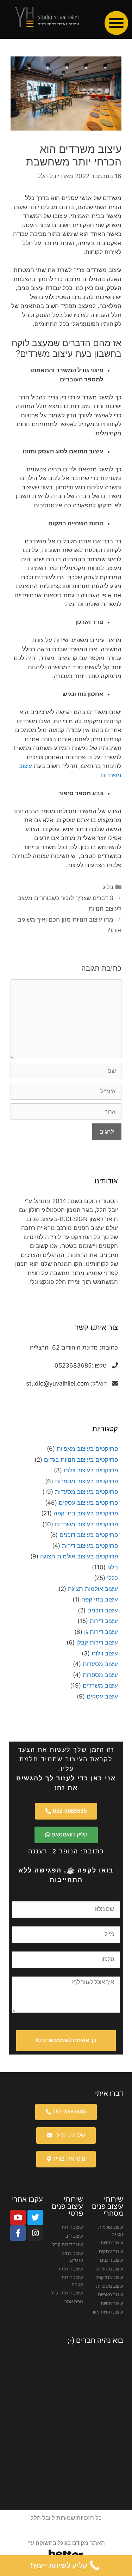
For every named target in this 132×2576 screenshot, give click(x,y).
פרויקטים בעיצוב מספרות (86, 1481)
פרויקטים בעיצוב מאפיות (87, 1449)
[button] (117, 23)
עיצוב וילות (105, 1653)
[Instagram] (35, 2233)
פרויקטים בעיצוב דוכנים (89, 1535)
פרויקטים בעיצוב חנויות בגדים (81, 1460)
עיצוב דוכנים (103, 1610)
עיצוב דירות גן (101, 1632)
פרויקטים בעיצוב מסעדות (86, 1492)
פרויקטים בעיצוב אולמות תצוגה (79, 1556)
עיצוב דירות (104, 1621)
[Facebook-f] (18, 2233)
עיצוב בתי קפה (100, 1599)
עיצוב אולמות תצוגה (93, 1589)
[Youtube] (18, 2218)
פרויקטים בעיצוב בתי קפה (86, 1513)
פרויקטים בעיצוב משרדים (86, 1524)
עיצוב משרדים (100, 1685)
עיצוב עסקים (102, 1696)
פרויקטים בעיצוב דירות (90, 1546)
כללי (112, 1578)
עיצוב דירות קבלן (97, 1642)
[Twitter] (35, 2218)
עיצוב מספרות (100, 1675)
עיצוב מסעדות (100, 1664)
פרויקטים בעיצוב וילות (91, 1470)
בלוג (108, 887)
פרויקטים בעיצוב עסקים (88, 1503)
